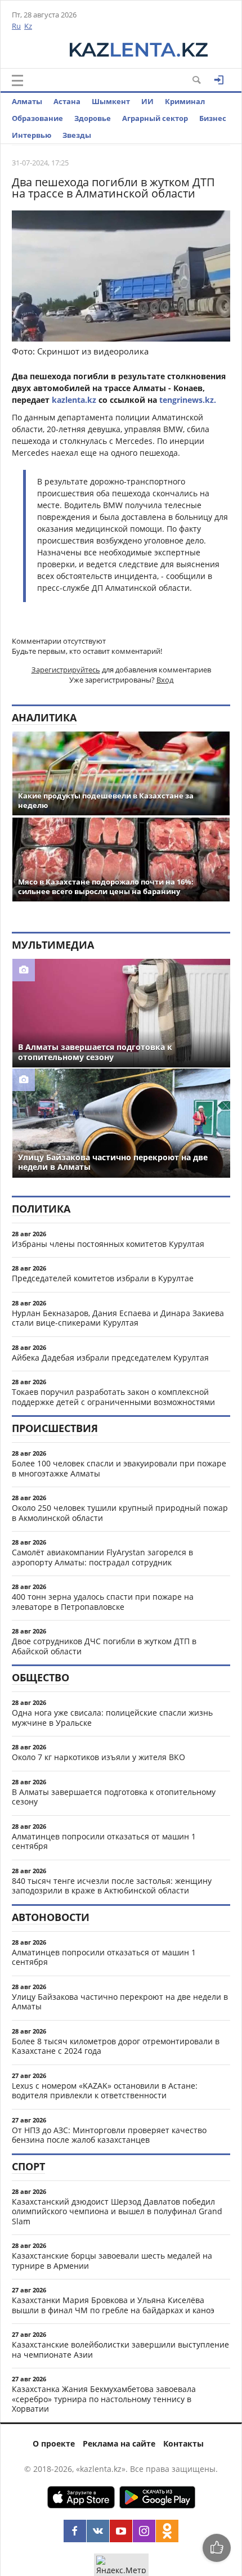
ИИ (147, 101)
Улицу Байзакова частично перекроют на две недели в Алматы (120, 2002)
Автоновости (51, 1917)
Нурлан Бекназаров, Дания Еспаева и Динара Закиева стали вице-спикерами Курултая (118, 1318)
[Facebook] (75, 2531)
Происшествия (55, 1428)
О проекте (54, 2443)
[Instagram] (144, 2531)
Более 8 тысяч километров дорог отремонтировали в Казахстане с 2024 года (116, 2046)
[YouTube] (121, 2531)
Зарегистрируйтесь (66, 670)
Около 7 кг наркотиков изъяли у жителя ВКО (98, 1757)
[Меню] (17, 80)
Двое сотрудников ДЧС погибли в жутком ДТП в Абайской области (104, 1646)
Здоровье (93, 118)
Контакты (183, 2443)
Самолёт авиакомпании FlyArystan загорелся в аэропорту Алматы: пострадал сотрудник (102, 1557)
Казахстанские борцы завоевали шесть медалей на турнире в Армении (112, 2261)
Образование (37, 118)
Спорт (28, 2166)
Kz (28, 26)
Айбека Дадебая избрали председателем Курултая (110, 1357)
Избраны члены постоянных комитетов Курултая (108, 1244)
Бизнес (213, 118)
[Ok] (167, 2531)
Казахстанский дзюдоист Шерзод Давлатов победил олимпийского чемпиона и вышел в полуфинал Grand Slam (117, 2211)
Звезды (77, 135)
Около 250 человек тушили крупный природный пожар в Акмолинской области (120, 1513)
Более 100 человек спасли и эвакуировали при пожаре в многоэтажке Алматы (119, 1468)
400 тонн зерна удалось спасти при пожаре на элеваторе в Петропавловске (103, 1602)
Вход (165, 680)
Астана (67, 101)
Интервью (32, 135)
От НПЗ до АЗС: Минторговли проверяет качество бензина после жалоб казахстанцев (109, 2135)
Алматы (27, 101)
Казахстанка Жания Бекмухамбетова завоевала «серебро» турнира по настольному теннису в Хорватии (104, 2399)
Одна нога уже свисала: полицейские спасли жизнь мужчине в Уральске (112, 1718)
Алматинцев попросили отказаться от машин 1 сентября (104, 1841)
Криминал (185, 101)
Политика (41, 1209)
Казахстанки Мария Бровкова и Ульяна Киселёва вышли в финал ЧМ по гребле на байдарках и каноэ (113, 2305)
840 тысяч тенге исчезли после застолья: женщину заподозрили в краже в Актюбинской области (112, 1886)
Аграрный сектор (155, 118)
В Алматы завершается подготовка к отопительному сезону (114, 1797)
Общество (41, 1677)
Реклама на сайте (119, 2443)
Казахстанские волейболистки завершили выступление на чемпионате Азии (120, 2350)
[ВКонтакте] (98, 2531)
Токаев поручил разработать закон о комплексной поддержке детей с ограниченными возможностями (113, 1397)
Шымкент (111, 101)
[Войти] (219, 80)
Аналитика (44, 717)
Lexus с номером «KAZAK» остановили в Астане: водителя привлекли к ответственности (105, 2091)
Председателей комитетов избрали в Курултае (103, 1278)
